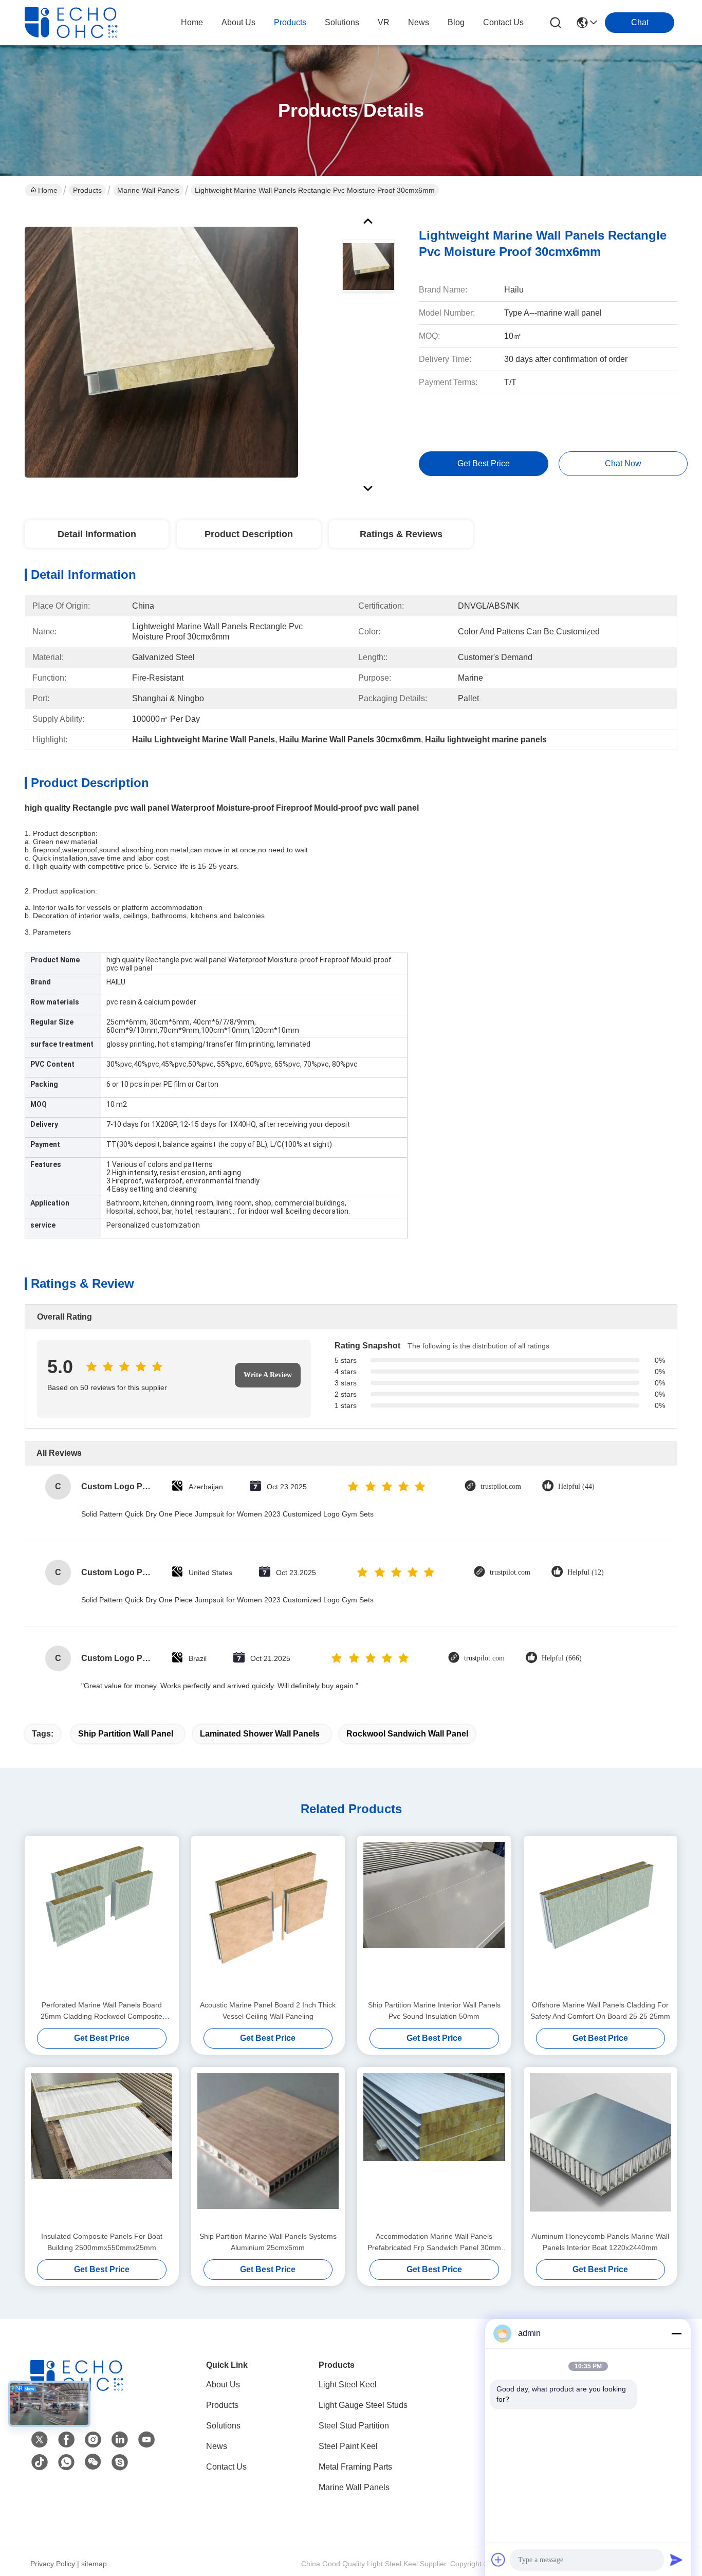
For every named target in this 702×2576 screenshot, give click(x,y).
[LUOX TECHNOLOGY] (81, 23)
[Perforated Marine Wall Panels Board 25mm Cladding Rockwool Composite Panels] (102, 1917)
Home (192, 22)
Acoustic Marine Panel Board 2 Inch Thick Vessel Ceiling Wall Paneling (268, 2011)
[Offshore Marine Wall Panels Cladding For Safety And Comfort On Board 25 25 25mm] (601, 1917)
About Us (223, 2385)
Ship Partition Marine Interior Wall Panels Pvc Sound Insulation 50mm (434, 2011)
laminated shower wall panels (260, 1734)
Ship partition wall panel (126, 1734)
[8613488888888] (66, 2462)
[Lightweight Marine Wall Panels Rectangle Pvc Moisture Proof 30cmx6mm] (161, 352)
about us (238, 22)
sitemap (94, 2564)
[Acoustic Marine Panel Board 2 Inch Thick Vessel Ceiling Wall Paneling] (268, 1917)
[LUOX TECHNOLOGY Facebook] (66, 2440)
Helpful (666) (562, 1658)
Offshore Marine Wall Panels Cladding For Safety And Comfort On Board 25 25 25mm (600, 2011)
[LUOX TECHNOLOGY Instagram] (93, 2440)
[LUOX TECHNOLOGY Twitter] (40, 2440)
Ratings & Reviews (401, 534)
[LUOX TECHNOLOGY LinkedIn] (120, 2440)
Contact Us (226, 2467)
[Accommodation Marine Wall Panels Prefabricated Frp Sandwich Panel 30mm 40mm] (434, 2149)
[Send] (676, 2560)
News (217, 2446)
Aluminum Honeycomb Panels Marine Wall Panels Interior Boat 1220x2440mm (600, 2242)
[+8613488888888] (120, 2462)
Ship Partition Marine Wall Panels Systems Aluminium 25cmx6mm (268, 2242)
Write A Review (268, 1375)
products (290, 22)
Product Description (249, 534)
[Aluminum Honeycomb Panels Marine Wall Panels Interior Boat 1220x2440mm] (601, 2149)
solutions (342, 22)
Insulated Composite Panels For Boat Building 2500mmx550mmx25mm (102, 2242)
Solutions (223, 2426)
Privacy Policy (53, 2564)
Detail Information (97, 534)
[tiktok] (40, 2462)
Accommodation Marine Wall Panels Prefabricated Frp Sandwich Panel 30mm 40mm (434, 2243)
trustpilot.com (501, 1486)
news (419, 22)
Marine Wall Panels (148, 190)
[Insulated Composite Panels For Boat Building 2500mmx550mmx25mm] (102, 2149)
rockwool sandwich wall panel (407, 1734)
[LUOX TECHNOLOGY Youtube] (146, 2440)
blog (456, 22)
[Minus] (676, 2333)
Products (87, 190)
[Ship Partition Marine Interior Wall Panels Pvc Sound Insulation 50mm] (434, 1917)
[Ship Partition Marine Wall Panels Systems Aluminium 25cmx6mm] (268, 2149)
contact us (503, 22)
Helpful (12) (586, 1572)
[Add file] (498, 2560)
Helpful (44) (576, 1486)
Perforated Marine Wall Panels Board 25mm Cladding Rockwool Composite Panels (101, 2011)
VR (384, 22)
